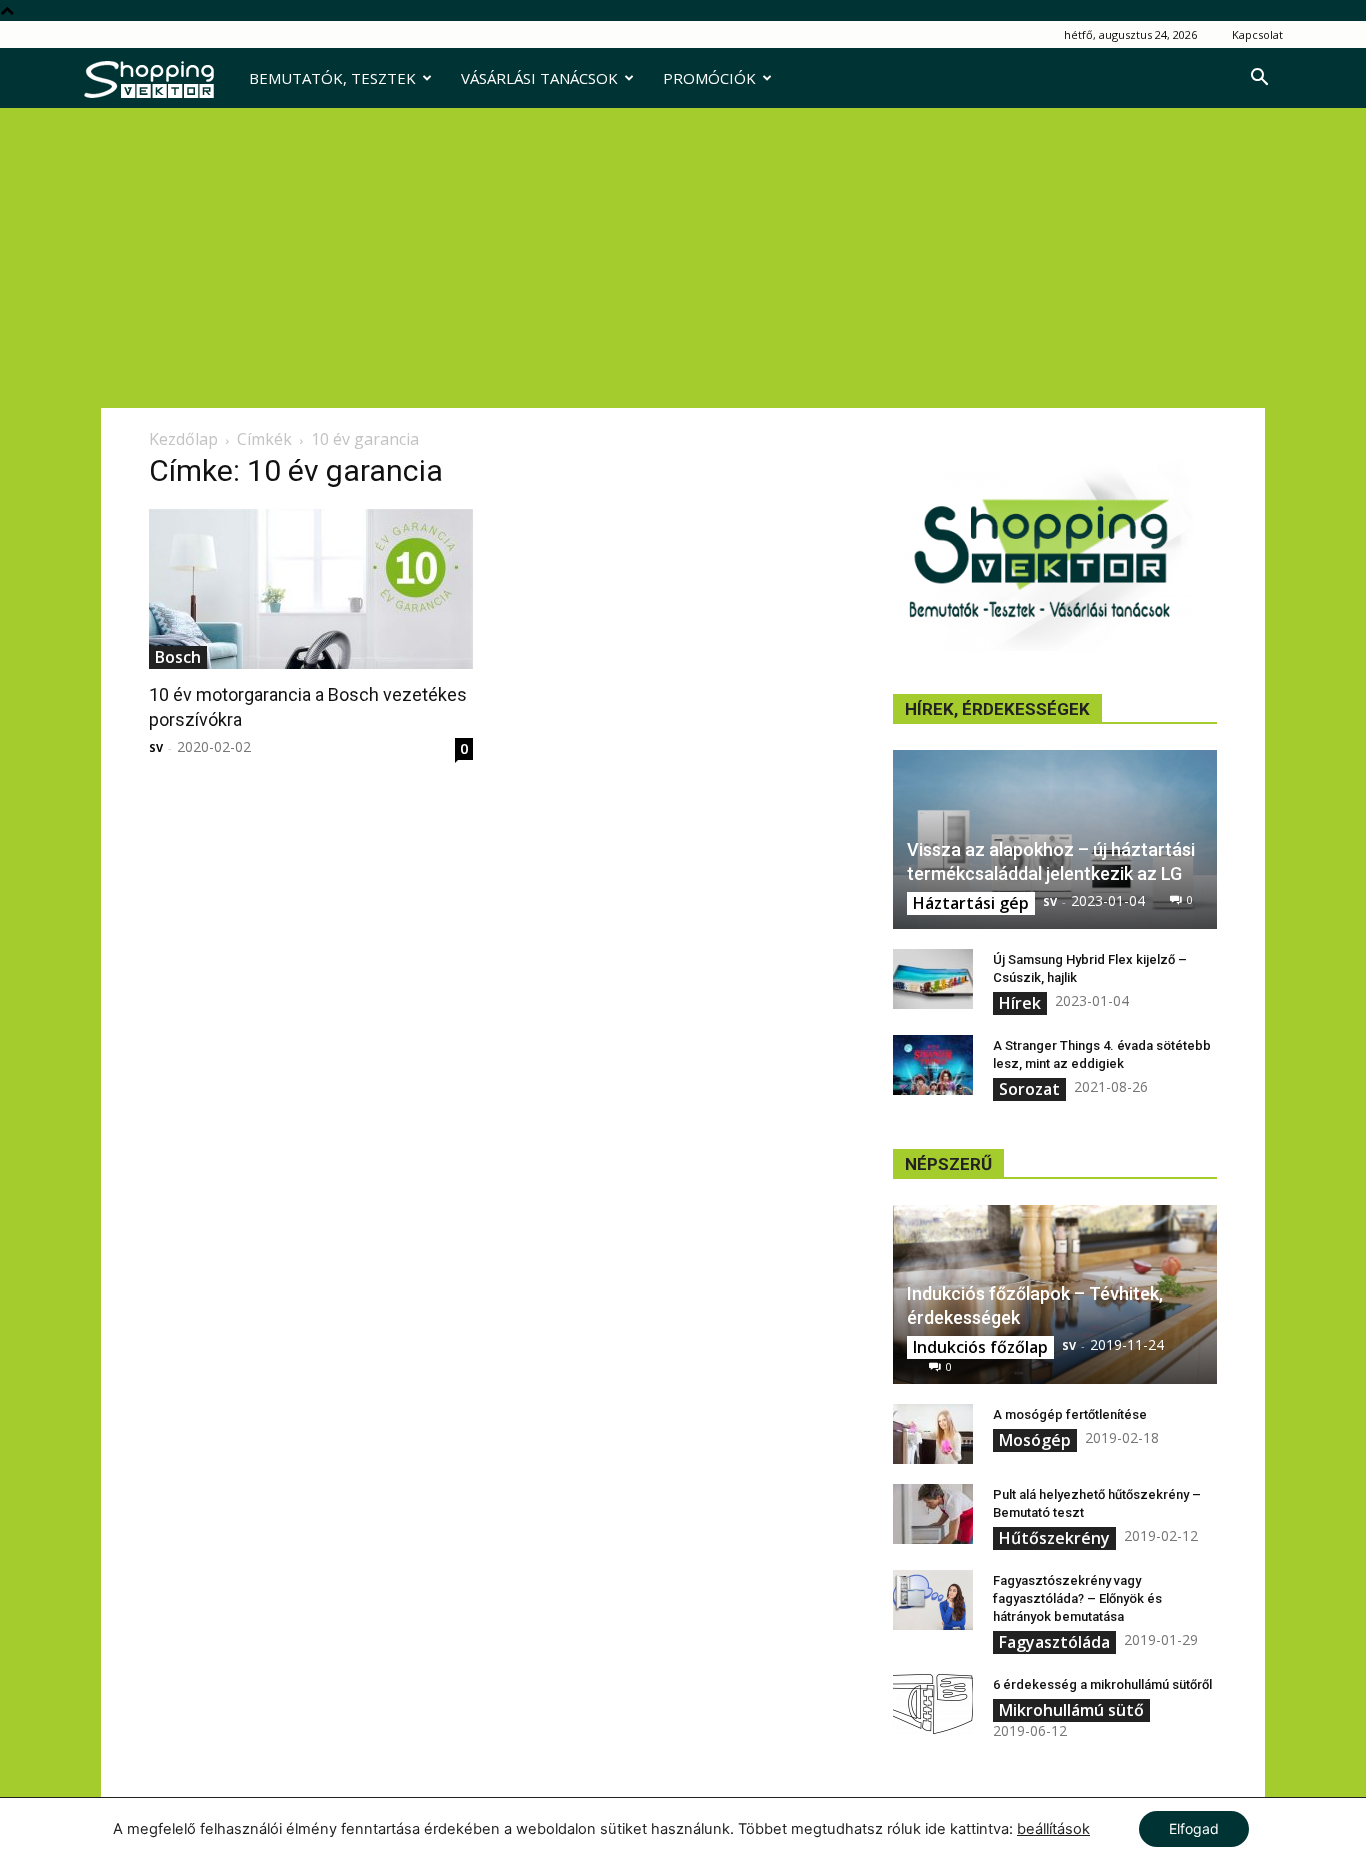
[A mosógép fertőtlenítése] (933, 1434)
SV (156, 747)
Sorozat (1029, 1089)
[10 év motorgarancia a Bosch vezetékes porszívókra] (311, 589)
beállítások (1053, 1829)
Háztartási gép (971, 903)
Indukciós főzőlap (980, 1347)
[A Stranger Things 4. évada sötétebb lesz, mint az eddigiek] (933, 1065)
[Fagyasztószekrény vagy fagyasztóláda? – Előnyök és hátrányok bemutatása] (933, 1600)
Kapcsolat (1257, 34)
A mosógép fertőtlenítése (1070, 1414)
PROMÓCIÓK (709, 78)
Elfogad (1194, 1828)
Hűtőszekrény (1054, 1538)
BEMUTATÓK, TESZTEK (332, 78)
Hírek (1020, 1003)
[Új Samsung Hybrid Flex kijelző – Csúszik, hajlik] (933, 979)
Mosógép (1035, 1440)
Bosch (178, 657)
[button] (1259, 79)
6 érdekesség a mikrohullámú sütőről (1102, 1684)
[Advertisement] (683, 258)
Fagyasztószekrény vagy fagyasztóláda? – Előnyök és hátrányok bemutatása (1077, 1598)
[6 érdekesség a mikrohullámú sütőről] (933, 1704)
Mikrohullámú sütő (1071, 1710)
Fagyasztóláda (1054, 1642)
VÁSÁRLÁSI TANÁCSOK (539, 78)
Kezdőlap (183, 439)
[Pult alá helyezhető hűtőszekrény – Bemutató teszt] (933, 1514)
